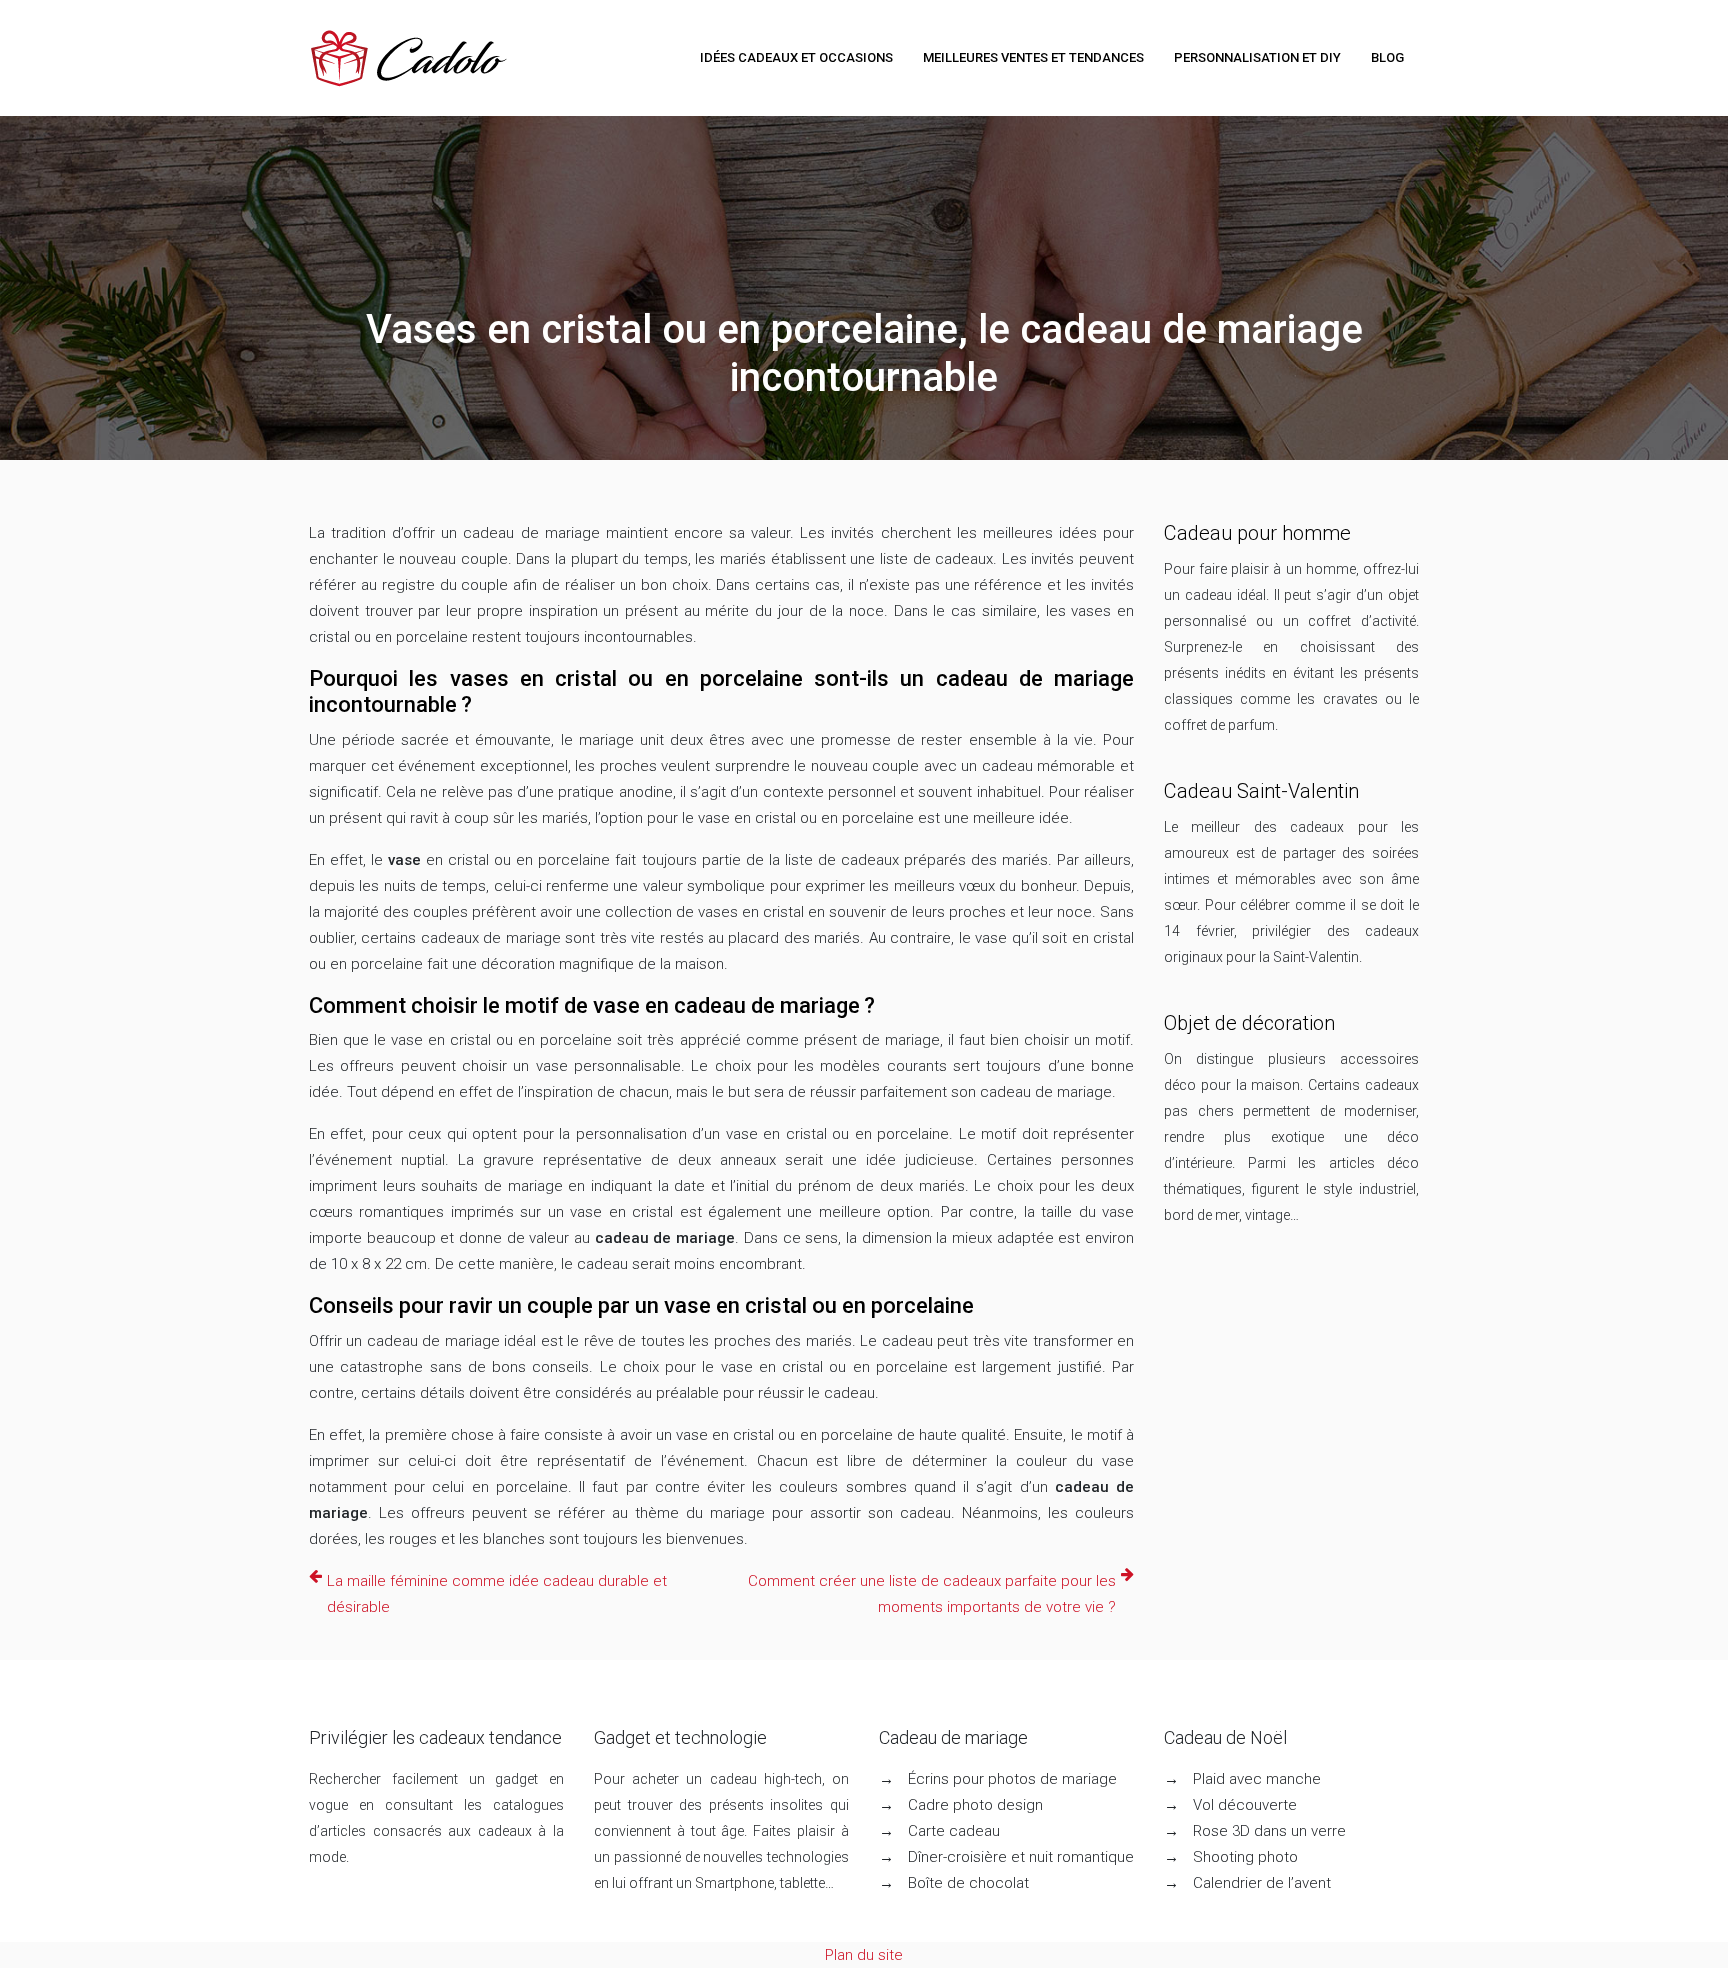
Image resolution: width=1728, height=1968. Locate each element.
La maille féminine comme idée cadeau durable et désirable (497, 1594)
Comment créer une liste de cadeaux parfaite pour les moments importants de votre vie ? (932, 1594)
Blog (1387, 57)
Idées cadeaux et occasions (796, 57)
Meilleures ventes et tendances (1033, 57)
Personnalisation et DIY (1257, 57)
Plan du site (864, 1955)
